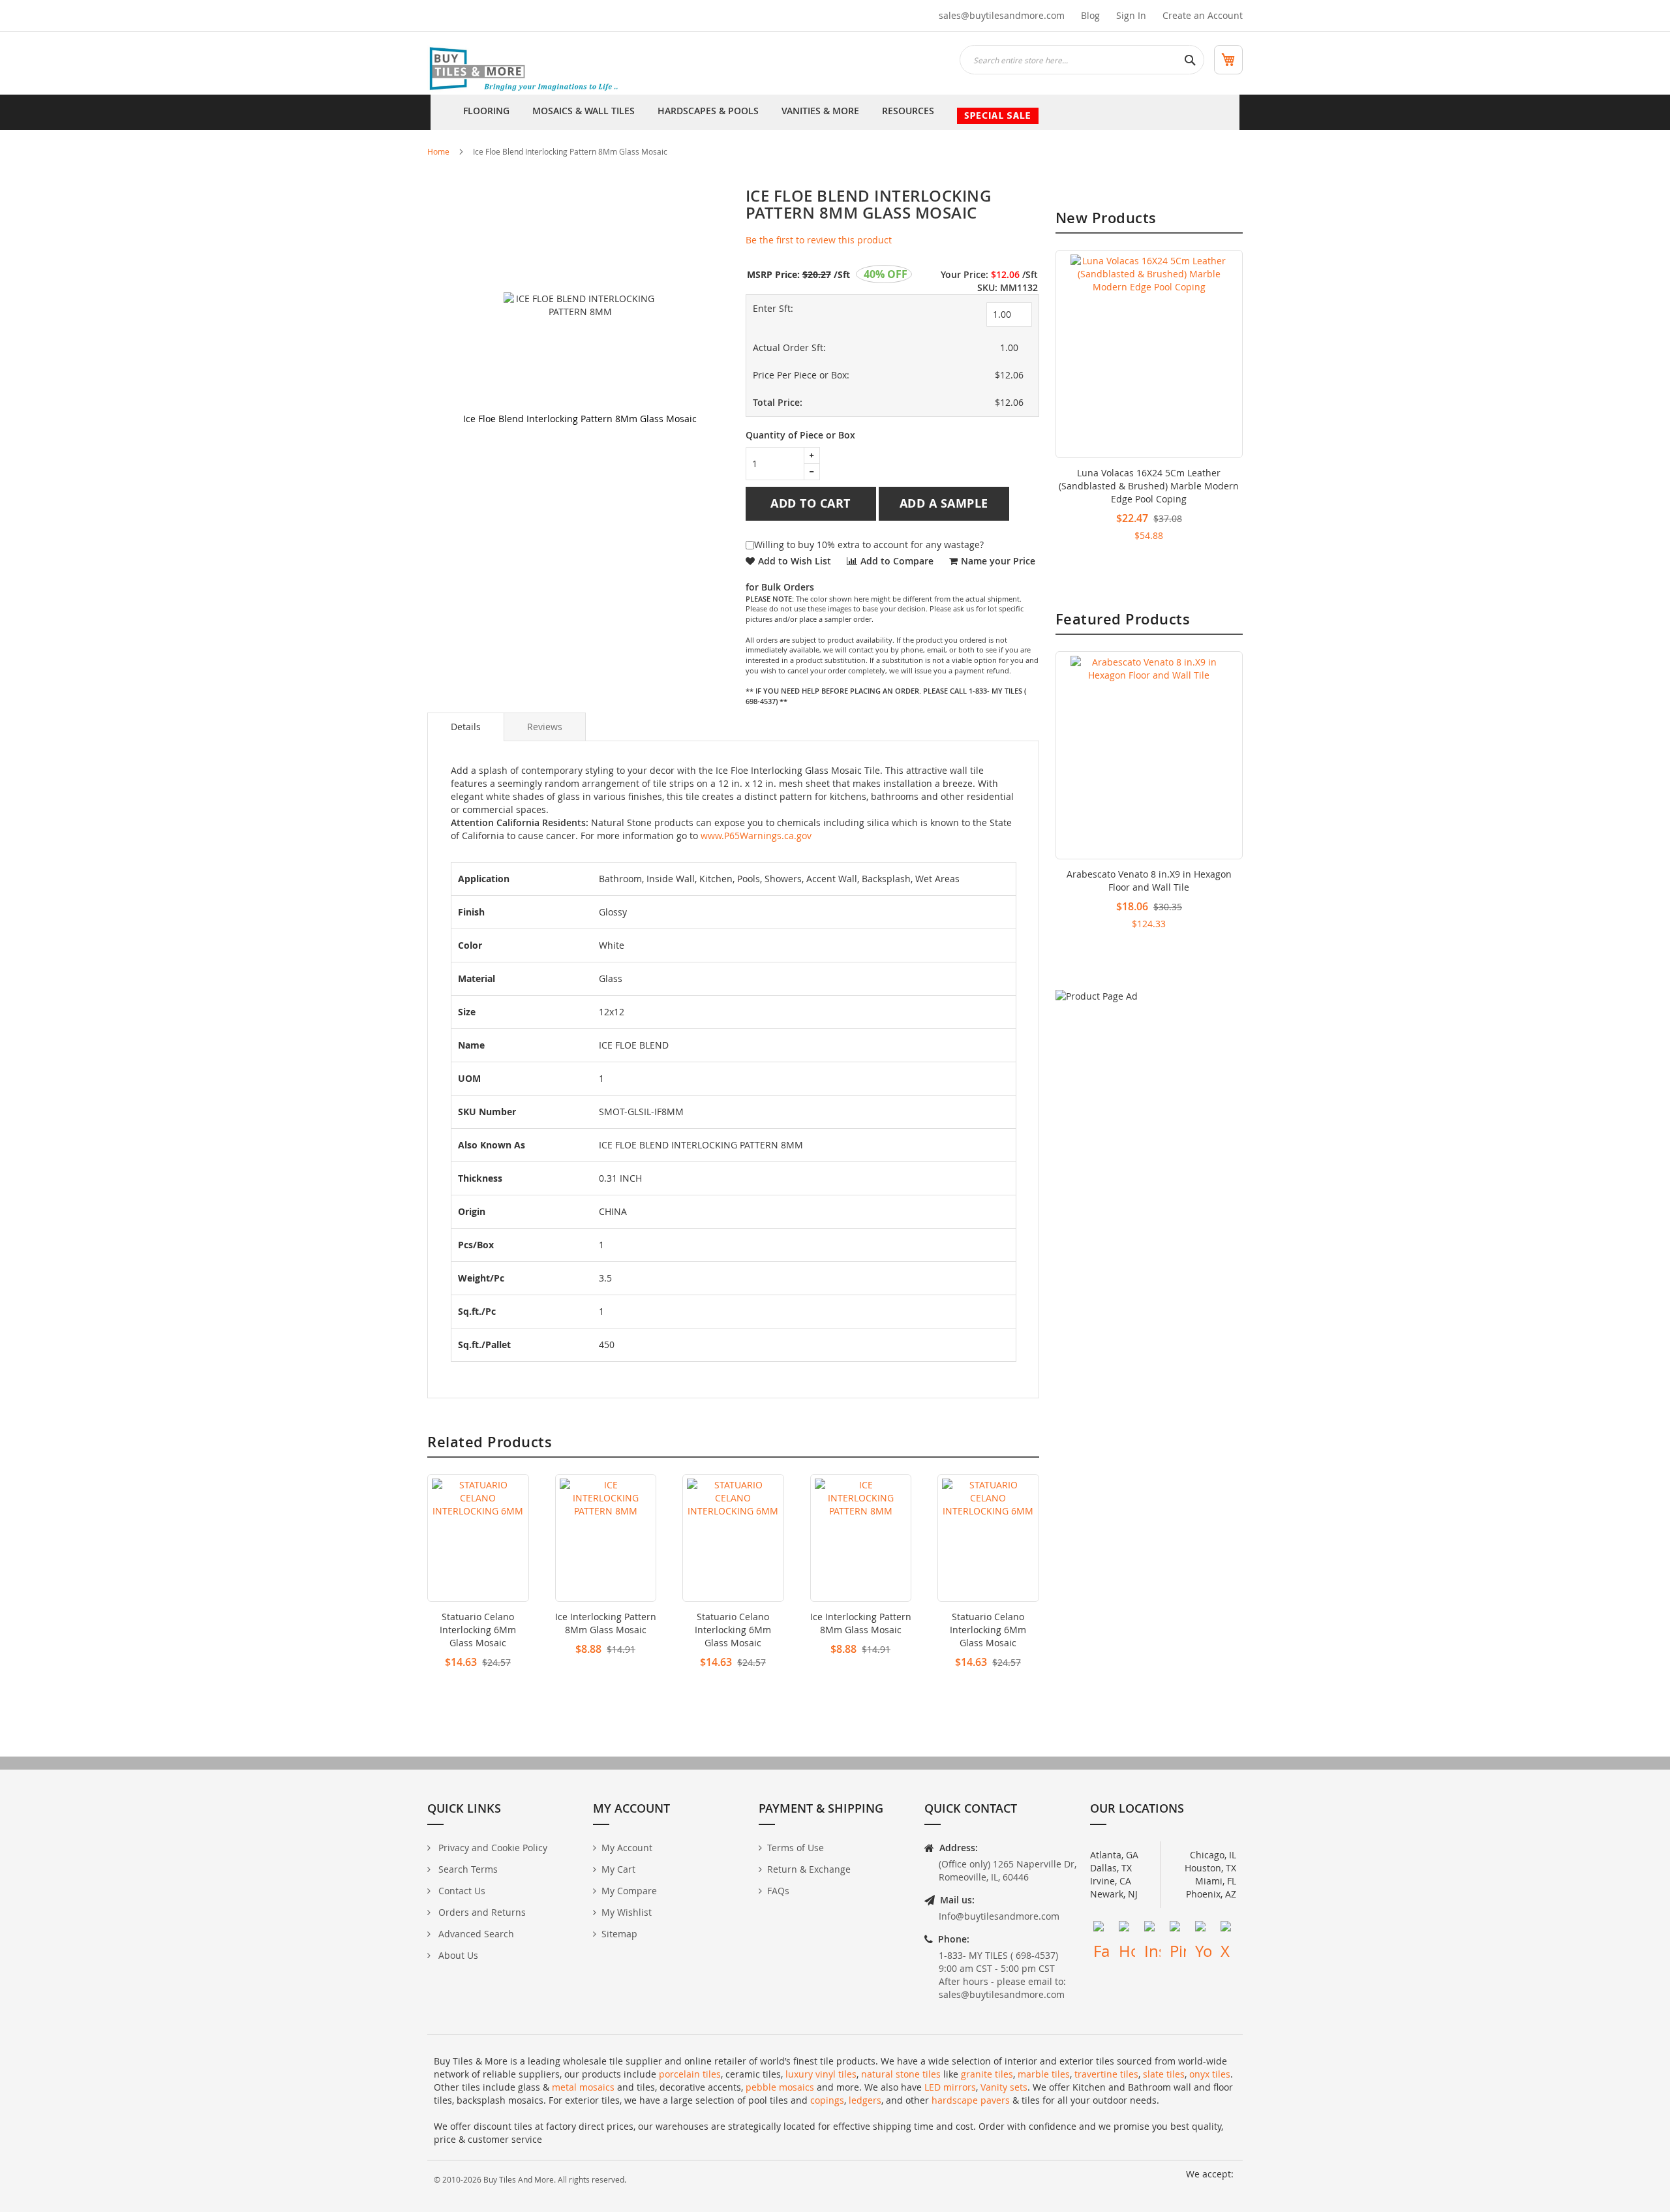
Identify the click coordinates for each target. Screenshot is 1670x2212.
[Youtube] (1203, 1929)
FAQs (778, 1891)
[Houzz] (1127, 1929)
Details (466, 727)
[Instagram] (1152, 1929)
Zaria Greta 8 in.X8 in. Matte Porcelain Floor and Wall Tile (1149, 881)
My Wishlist (627, 1912)
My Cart (618, 1869)
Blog (1090, 15)
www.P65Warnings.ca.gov (756, 836)
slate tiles (1164, 2074)
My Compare (629, 1891)
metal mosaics (583, 2087)
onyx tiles (1210, 2074)
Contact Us (461, 1891)
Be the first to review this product (819, 240)
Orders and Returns (481, 1912)
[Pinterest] (1178, 1929)
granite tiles (987, 2074)
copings (827, 2100)
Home (438, 151)
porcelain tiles (690, 2074)
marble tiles (1044, 2074)
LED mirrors (950, 2087)
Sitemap (619, 1934)
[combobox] (1082, 60)
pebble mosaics (780, 2087)
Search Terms (467, 1869)
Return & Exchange (809, 1869)
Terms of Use (796, 1848)
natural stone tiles (901, 2074)
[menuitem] (486, 112)
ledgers (865, 2100)
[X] (1229, 1929)
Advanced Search (475, 1934)
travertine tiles (1106, 2074)
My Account (627, 1848)
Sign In (1131, 15)
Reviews (545, 727)
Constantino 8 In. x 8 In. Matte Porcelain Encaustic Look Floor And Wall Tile (1149, 479)
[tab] (466, 727)
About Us (457, 1955)
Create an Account (1203, 15)
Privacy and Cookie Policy (492, 1848)
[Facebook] (1101, 1929)
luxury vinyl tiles (821, 2074)
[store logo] (525, 70)
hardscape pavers (971, 2100)
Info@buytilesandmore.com (999, 1916)
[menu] (835, 112)
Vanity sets (1004, 2087)
